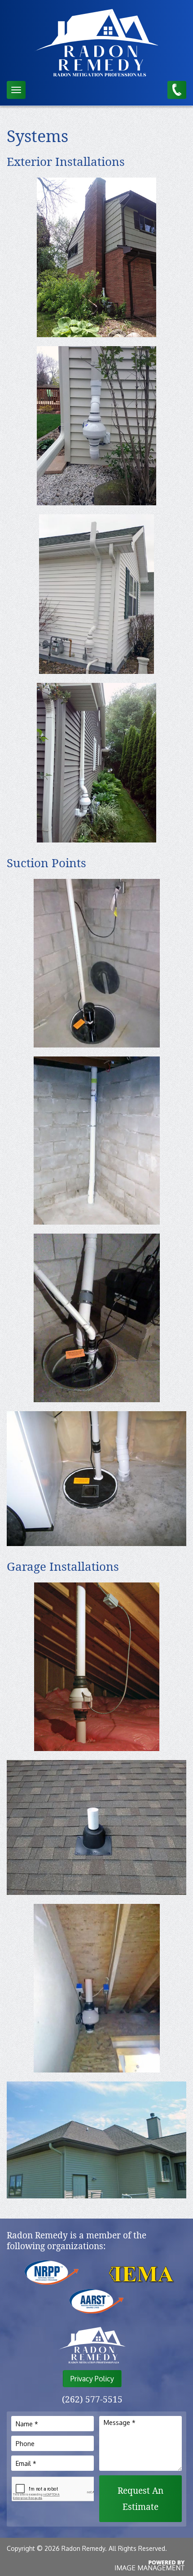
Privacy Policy (92, 2379)
